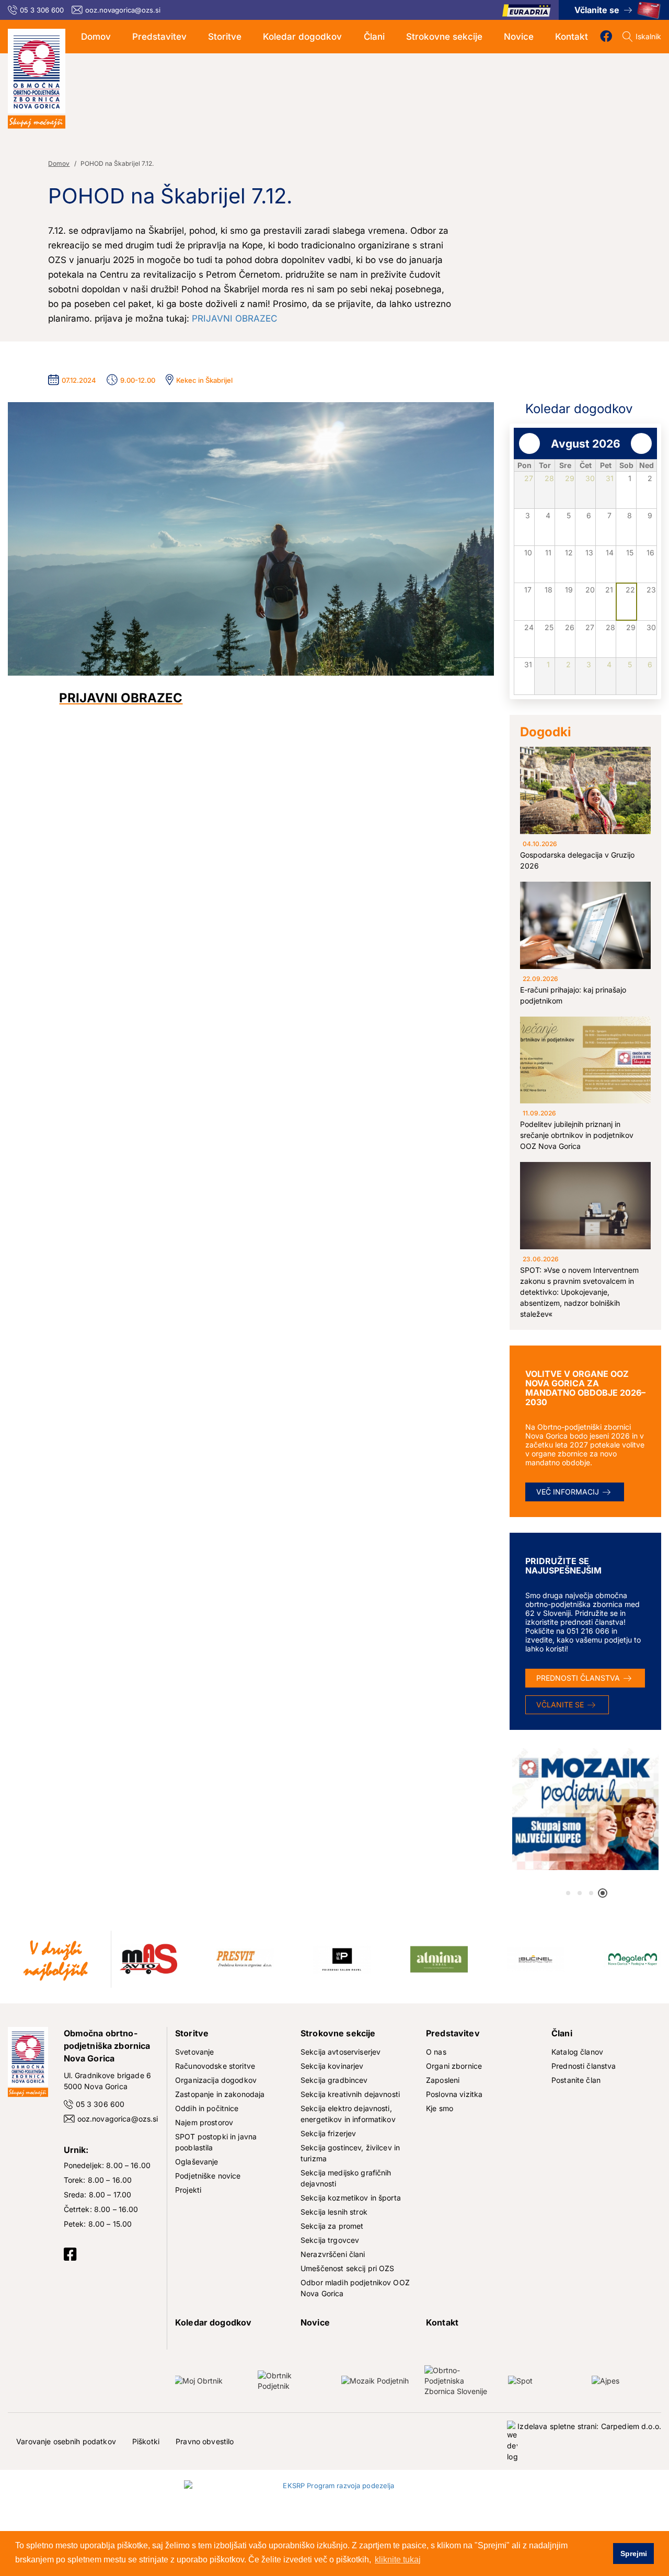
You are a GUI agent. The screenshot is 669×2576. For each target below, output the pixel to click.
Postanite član (576, 2080)
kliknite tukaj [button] (398, 2560)
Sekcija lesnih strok (334, 2212)
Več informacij (568, 1492)
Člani (374, 37)
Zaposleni (443, 2080)
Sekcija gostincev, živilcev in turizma (350, 2153)
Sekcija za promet (332, 2226)
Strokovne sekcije (444, 37)
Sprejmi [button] (634, 2554)
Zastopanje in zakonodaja (220, 2094)
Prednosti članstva (578, 1678)
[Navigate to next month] (641, 443)
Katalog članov (577, 2052)
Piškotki (146, 2441)
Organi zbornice (454, 2066)
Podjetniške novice (208, 2176)
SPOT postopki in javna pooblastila (216, 2142)
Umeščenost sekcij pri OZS (348, 2268)
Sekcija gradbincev (334, 2080)
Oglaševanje (197, 2162)
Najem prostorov (204, 2122)
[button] (568, 1893)
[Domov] (37, 79)
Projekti (188, 2190)
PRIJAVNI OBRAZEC (234, 318)
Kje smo (440, 2108)
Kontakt (572, 37)
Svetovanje (194, 2052)
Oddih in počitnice (207, 2108)
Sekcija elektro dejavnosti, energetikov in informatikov (348, 2114)
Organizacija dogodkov (216, 2080)
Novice (519, 37)
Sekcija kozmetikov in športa (351, 2198)
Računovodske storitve (215, 2066)
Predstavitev (159, 37)
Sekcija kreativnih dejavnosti (350, 2094)
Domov (96, 37)
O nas (436, 2052)
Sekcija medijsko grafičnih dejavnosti (346, 2178)
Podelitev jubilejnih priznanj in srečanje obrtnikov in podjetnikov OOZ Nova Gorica (577, 1135)
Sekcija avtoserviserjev (341, 2052)
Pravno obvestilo (205, 2441)
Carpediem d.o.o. (631, 2426)
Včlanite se (597, 10)
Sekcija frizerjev (328, 2133)
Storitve (225, 37)
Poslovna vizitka (454, 2094)
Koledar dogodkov (302, 37)
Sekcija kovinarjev (332, 2066)
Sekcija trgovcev (330, 2240)
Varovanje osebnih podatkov (66, 2441)
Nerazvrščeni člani (333, 2254)
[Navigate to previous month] (529, 443)
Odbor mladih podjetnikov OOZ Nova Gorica (355, 2288)
